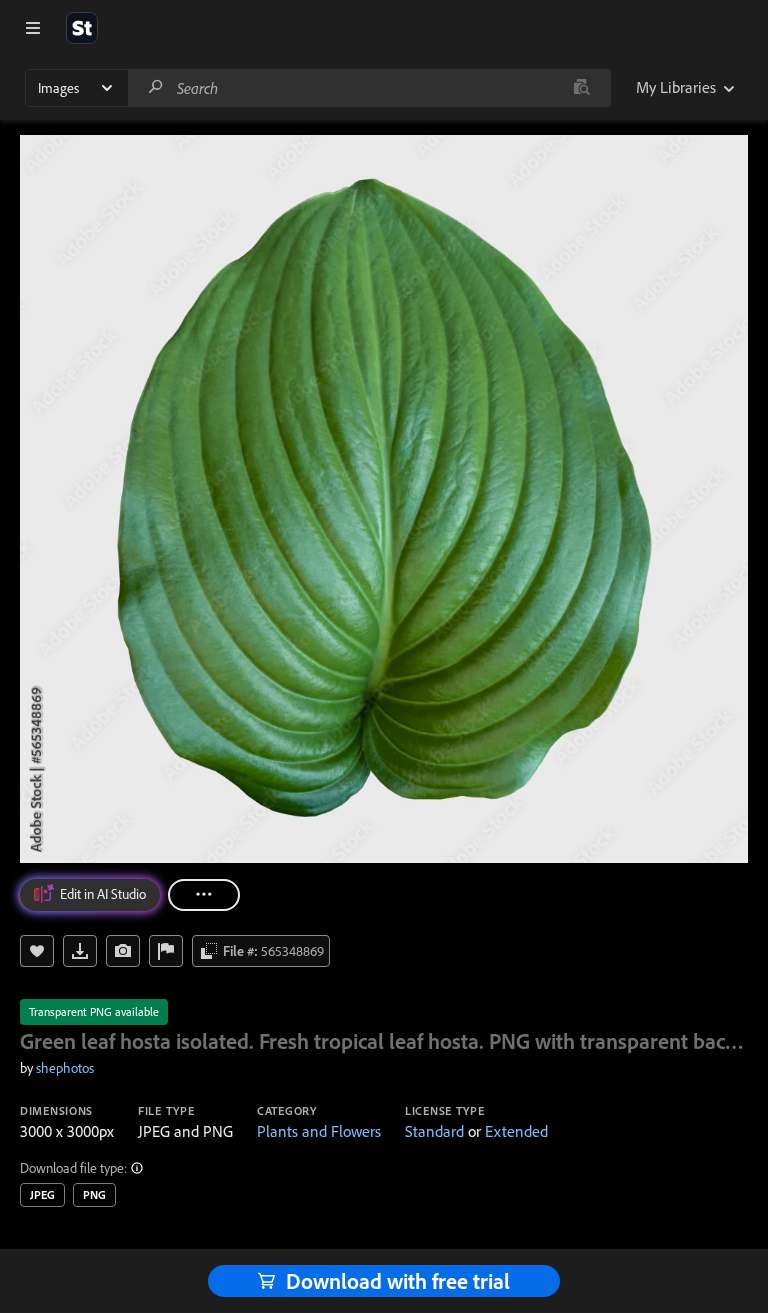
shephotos (65, 1068)
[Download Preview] (80, 951)
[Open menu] (33, 28)
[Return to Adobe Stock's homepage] (82, 28)
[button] (138, 1168)
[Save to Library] (37, 951)
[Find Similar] (123, 951)
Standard (434, 1131)
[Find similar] (581, 88)
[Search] (156, 87)
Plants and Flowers (319, 1131)
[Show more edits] (204, 895)
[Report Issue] (166, 951)
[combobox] (369, 88)
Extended (516, 1131)
